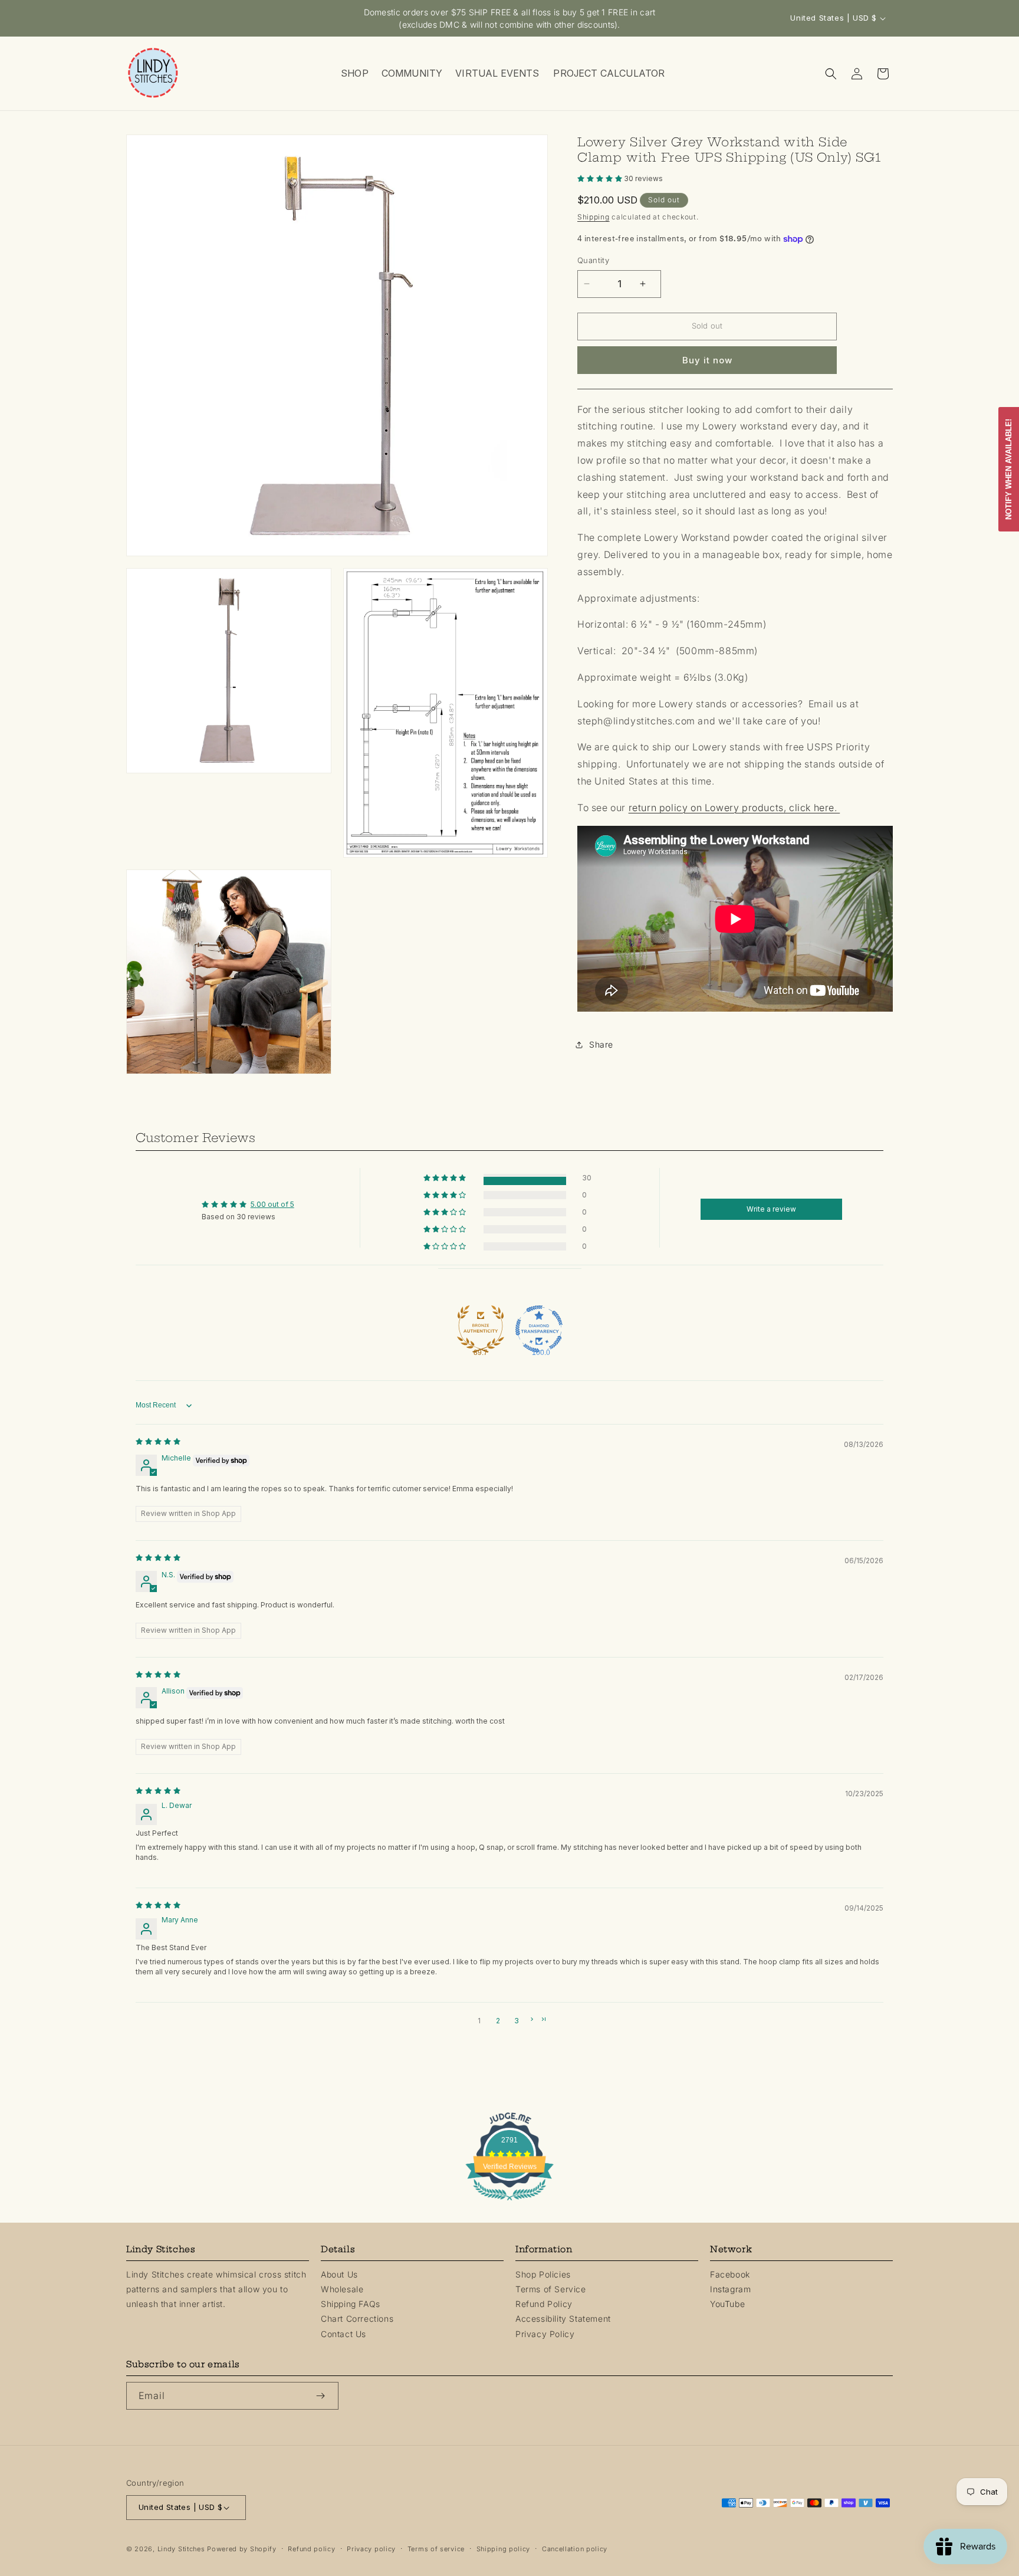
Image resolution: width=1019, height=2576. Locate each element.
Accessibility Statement (563, 2319)
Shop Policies (543, 2274)
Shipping (594, 217)
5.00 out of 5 (272, 1204)
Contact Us (343, 2334)
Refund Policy (544, 2304)
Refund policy (311, 2549)
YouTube (727, 2304)
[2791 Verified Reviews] (509, 2202)
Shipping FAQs (351, 2304)
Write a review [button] (771, 1209)
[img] (158, 1441)
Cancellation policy (575, 2549)
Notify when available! (1009, 469)
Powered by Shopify (242, 2549)
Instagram (730, 2289)
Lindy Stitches (181, 2549)
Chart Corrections (357, 2319)
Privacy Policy (545, 2334)
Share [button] (601, 1044)
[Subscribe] (325, 2396)
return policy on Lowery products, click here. (734, 808)
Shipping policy (504, 2549)
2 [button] (498, 2021)
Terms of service (436, 2549)
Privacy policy (371, 2549)
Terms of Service (551, 2289)
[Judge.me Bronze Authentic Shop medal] (481, 1323)
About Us (339, 2274)
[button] (354, 73)
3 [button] (517, 2021)
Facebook (730, 2274)
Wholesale (342, 2289)
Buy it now (707, 360)
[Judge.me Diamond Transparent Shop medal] (539, 1323)
